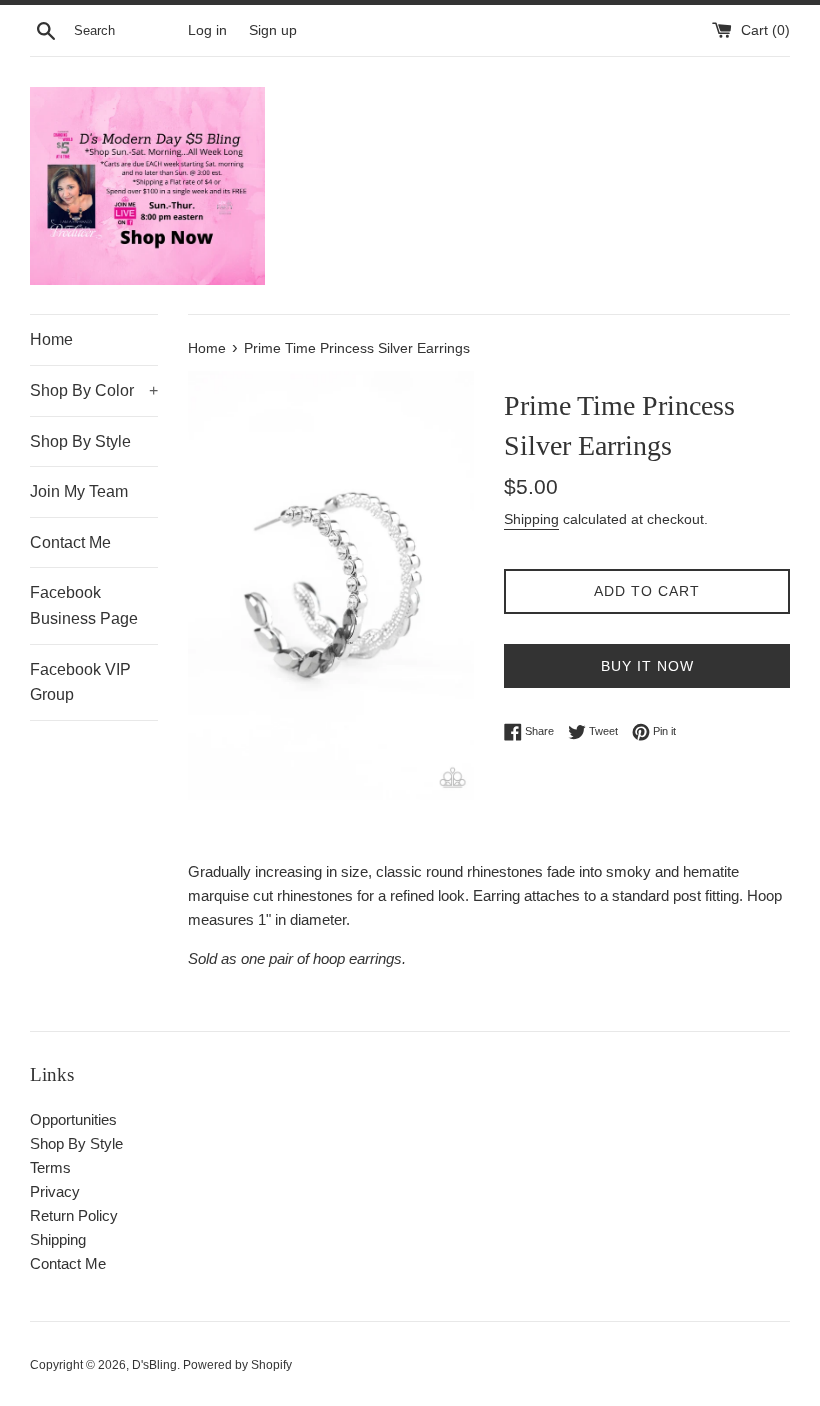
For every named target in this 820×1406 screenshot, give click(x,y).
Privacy (55, 1191)
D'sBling (154, 1365)
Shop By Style (80, 441)
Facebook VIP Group (80, 682)
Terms (50, 1167)
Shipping (531, 519)
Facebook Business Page (84, 605)
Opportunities (73, 1119)
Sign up (273, 30)
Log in (207, 30)
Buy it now (647, 666)
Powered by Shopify (237, 1365)
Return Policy (74, 1215)
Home (51, 339)
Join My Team (79, 491)
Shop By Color (94, 390)
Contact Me (70, 542)
